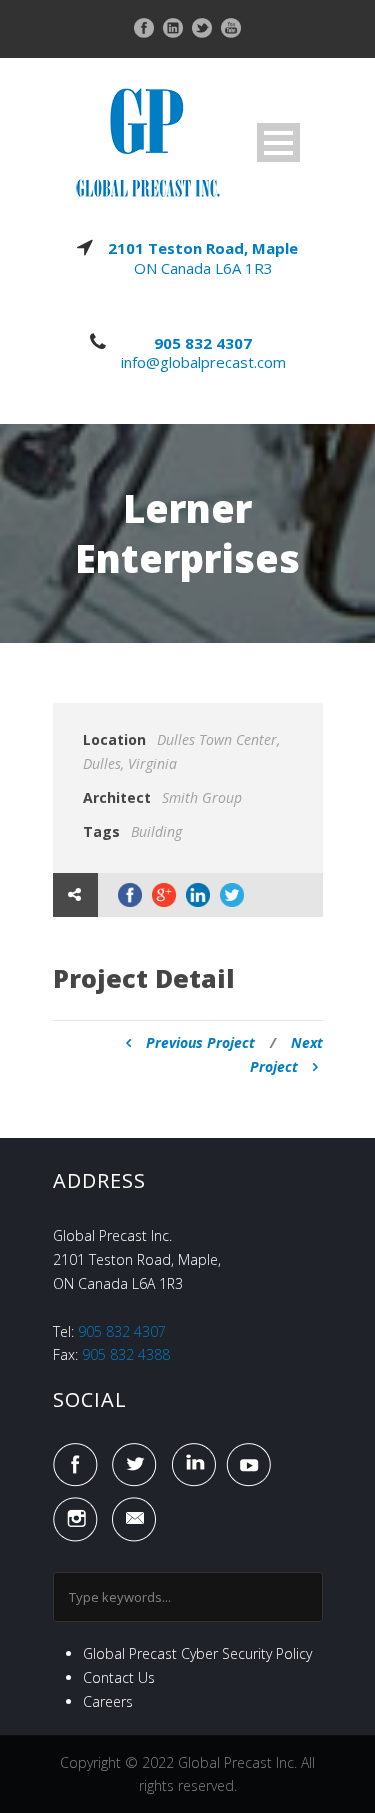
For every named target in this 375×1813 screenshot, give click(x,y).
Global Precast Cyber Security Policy (197, 1653)
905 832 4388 (126, 1354)
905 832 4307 (203, 343)
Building (156, 831)
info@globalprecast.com (203, 362)
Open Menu (278, 142)
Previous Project (200, 1042)
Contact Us (119, 1677)
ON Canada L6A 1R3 (203, 268)
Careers (108, 1701)
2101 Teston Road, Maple (203, 248)
